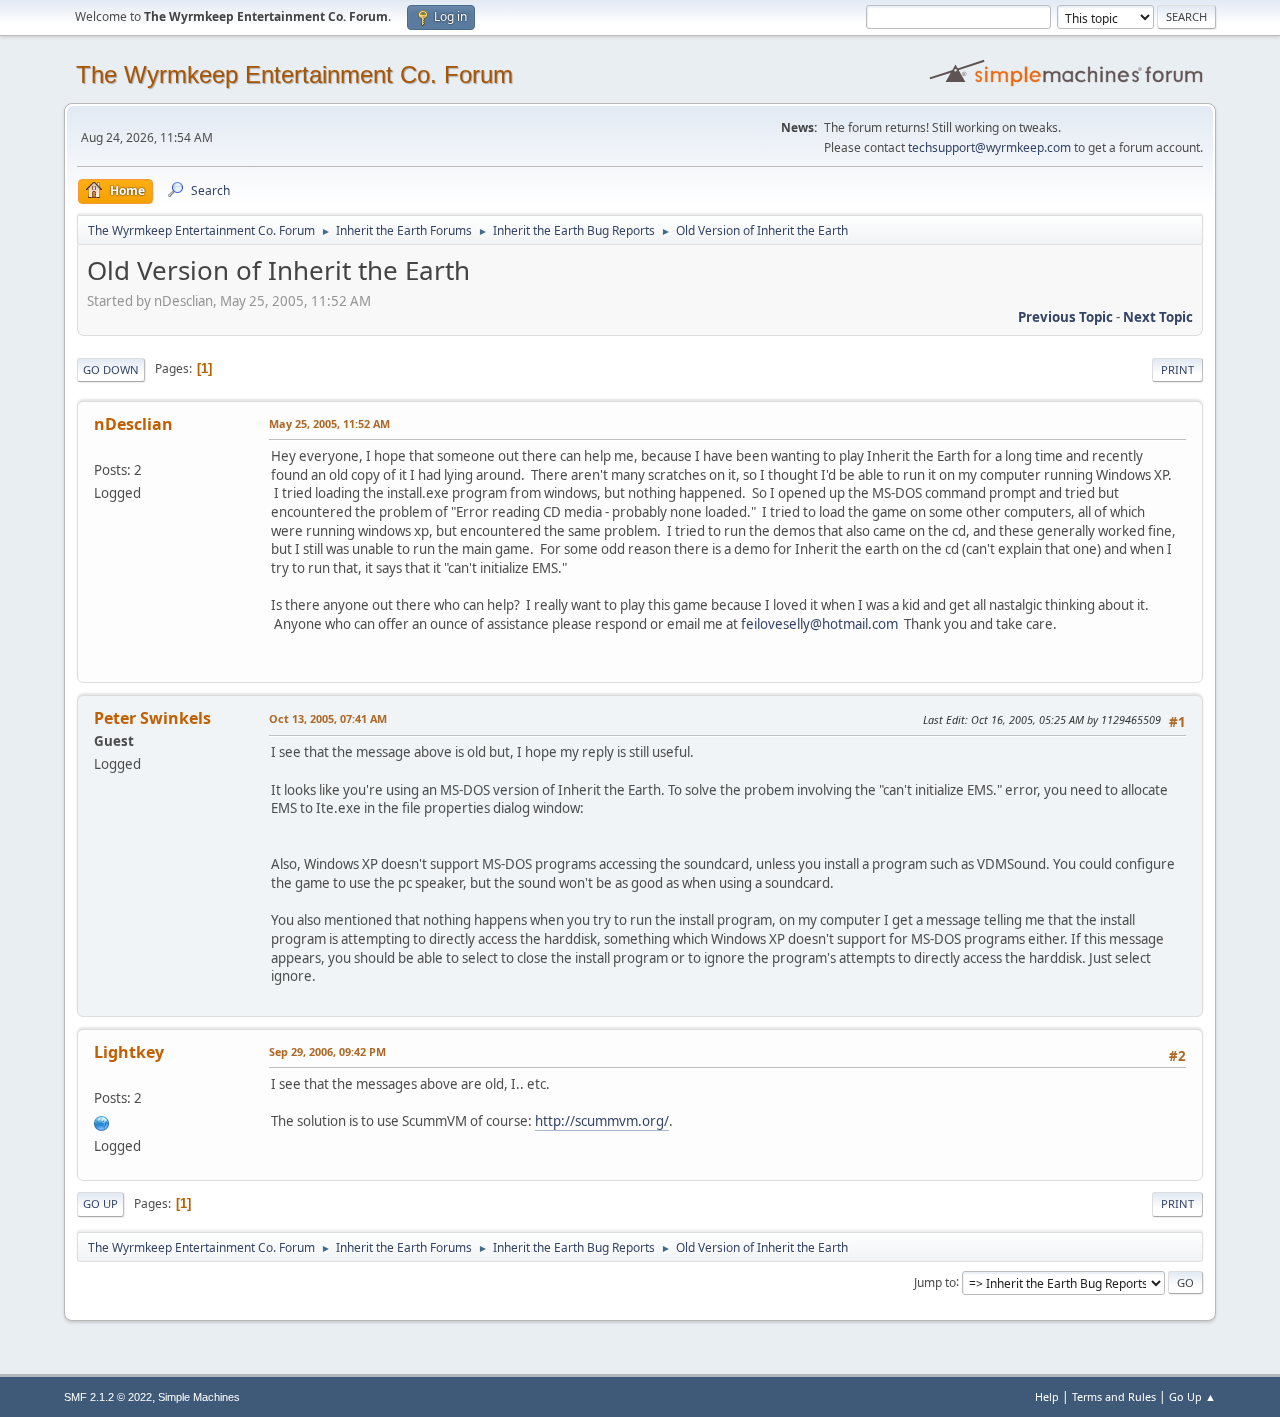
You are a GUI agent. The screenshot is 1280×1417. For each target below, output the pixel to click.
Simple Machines (199, 1397)
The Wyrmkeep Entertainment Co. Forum (294, 74)
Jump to (935, 1281)
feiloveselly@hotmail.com (819, 624)
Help (1047, 1396)
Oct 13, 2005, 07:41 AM (328, 718)
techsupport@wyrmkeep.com (989, 147)
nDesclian (133, 424)
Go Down (111, 369)
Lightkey (129, 1052)
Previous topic (1065, 317)
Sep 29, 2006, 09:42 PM (327, 1051)
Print (1177, 369)
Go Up (100, 1203)
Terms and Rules (1114, 1396)
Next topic (1158, 317)
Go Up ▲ (1192, 1396)
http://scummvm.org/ (602, 1121)
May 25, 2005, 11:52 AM (329, 423)
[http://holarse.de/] (102, 1121)
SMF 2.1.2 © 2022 (108, 1397)
